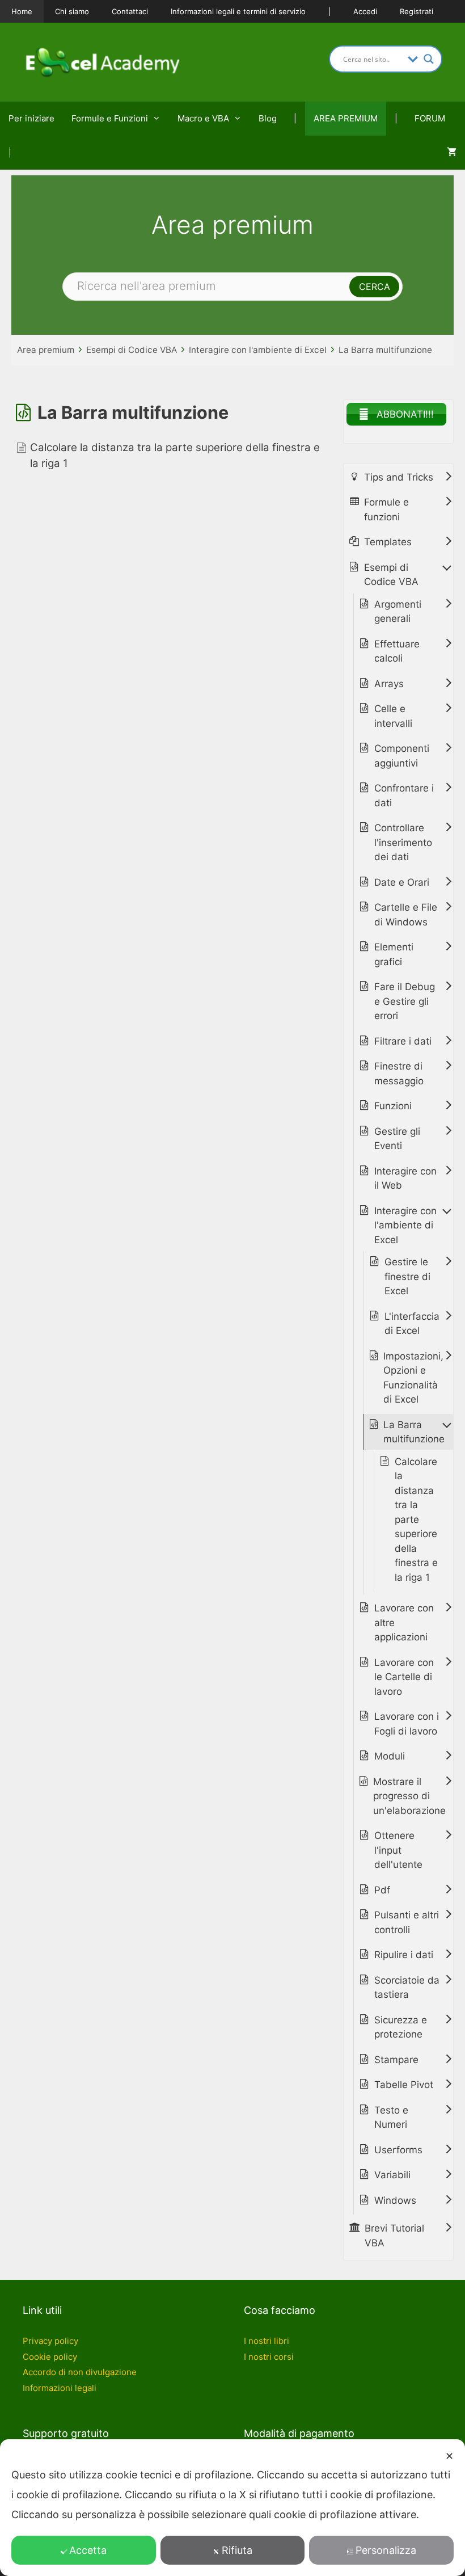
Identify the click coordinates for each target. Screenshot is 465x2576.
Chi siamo (72, 11)
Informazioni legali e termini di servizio (238, 11)
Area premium (46, 350)
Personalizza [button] (386, 2550)
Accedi (365, 11)
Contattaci (130, 11)
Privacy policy (50, 2341)
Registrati (417, 11)
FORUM (430, 118)
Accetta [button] (88, 2550)
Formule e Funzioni (110, 118)
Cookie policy (50, 2357)
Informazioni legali (60, 2388)
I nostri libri (267, 2341)
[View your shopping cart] (452, 153)
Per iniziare (31, 118)
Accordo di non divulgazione (80, 2372)
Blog (268, 118)
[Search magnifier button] (429, 59)
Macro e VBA (203, 118)
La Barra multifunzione (385, 350)
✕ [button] (449, 2456)
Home (22, 11)
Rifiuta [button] (237, 2550)
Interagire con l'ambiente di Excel (258, 350)
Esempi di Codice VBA (132, 350)
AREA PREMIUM (346, 118)
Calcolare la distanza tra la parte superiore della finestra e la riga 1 (416, 1519)
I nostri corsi (269, 2357)
